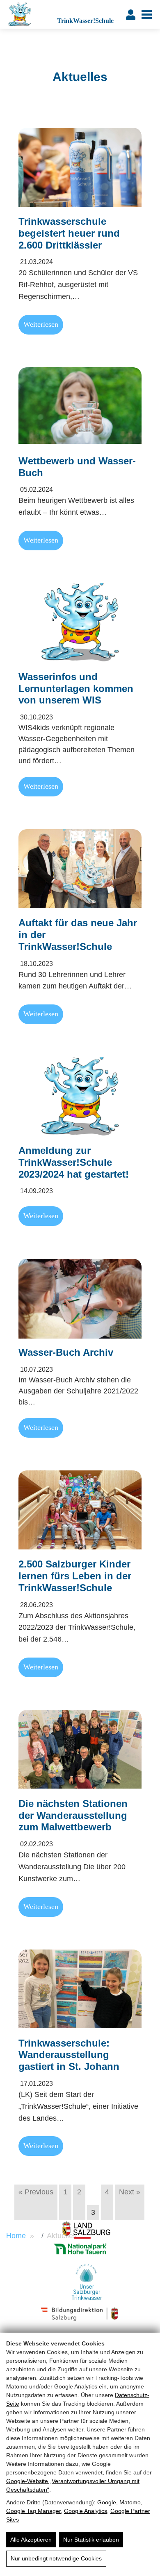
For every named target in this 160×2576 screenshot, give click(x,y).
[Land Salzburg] (86, 2230)
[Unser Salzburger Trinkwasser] (86, 2282)
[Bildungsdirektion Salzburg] (80, 2249)
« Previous (36, 2192)
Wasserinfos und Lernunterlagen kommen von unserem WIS (76, 689)
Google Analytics (86, 2511)
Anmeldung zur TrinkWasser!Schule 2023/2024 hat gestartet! (74, 1162)
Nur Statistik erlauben (91, 2540)
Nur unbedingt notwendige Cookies (56, 2558)
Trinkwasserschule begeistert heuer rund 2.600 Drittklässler (69, 233)
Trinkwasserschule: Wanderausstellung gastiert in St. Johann (69, 2055)
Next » (130, 2192)
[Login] (131, 14)
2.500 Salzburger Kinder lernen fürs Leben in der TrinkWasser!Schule (75, 1576)
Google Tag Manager (33, 2511)
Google (107, 2502)
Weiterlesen (41, 324)
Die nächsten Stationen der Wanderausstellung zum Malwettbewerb (73, 1815)
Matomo (130, 2502)
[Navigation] (147, 15)
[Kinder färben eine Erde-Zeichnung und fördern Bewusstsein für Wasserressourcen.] (80, 1297)
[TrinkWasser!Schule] (30, 14)
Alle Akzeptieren (31, 2540)
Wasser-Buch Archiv (66, 1352)
